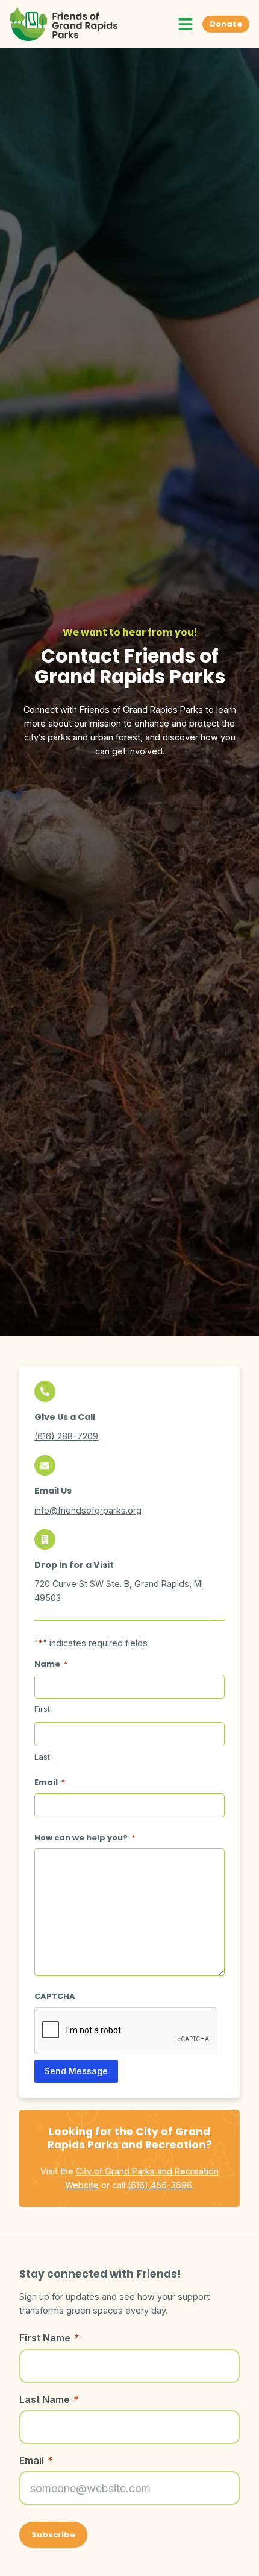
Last (42, 1757)
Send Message (76, 2071)
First (42, 1709)
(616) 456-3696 (160, 2185)
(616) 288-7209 (66, 1436)
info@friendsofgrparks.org (88, 1510)
